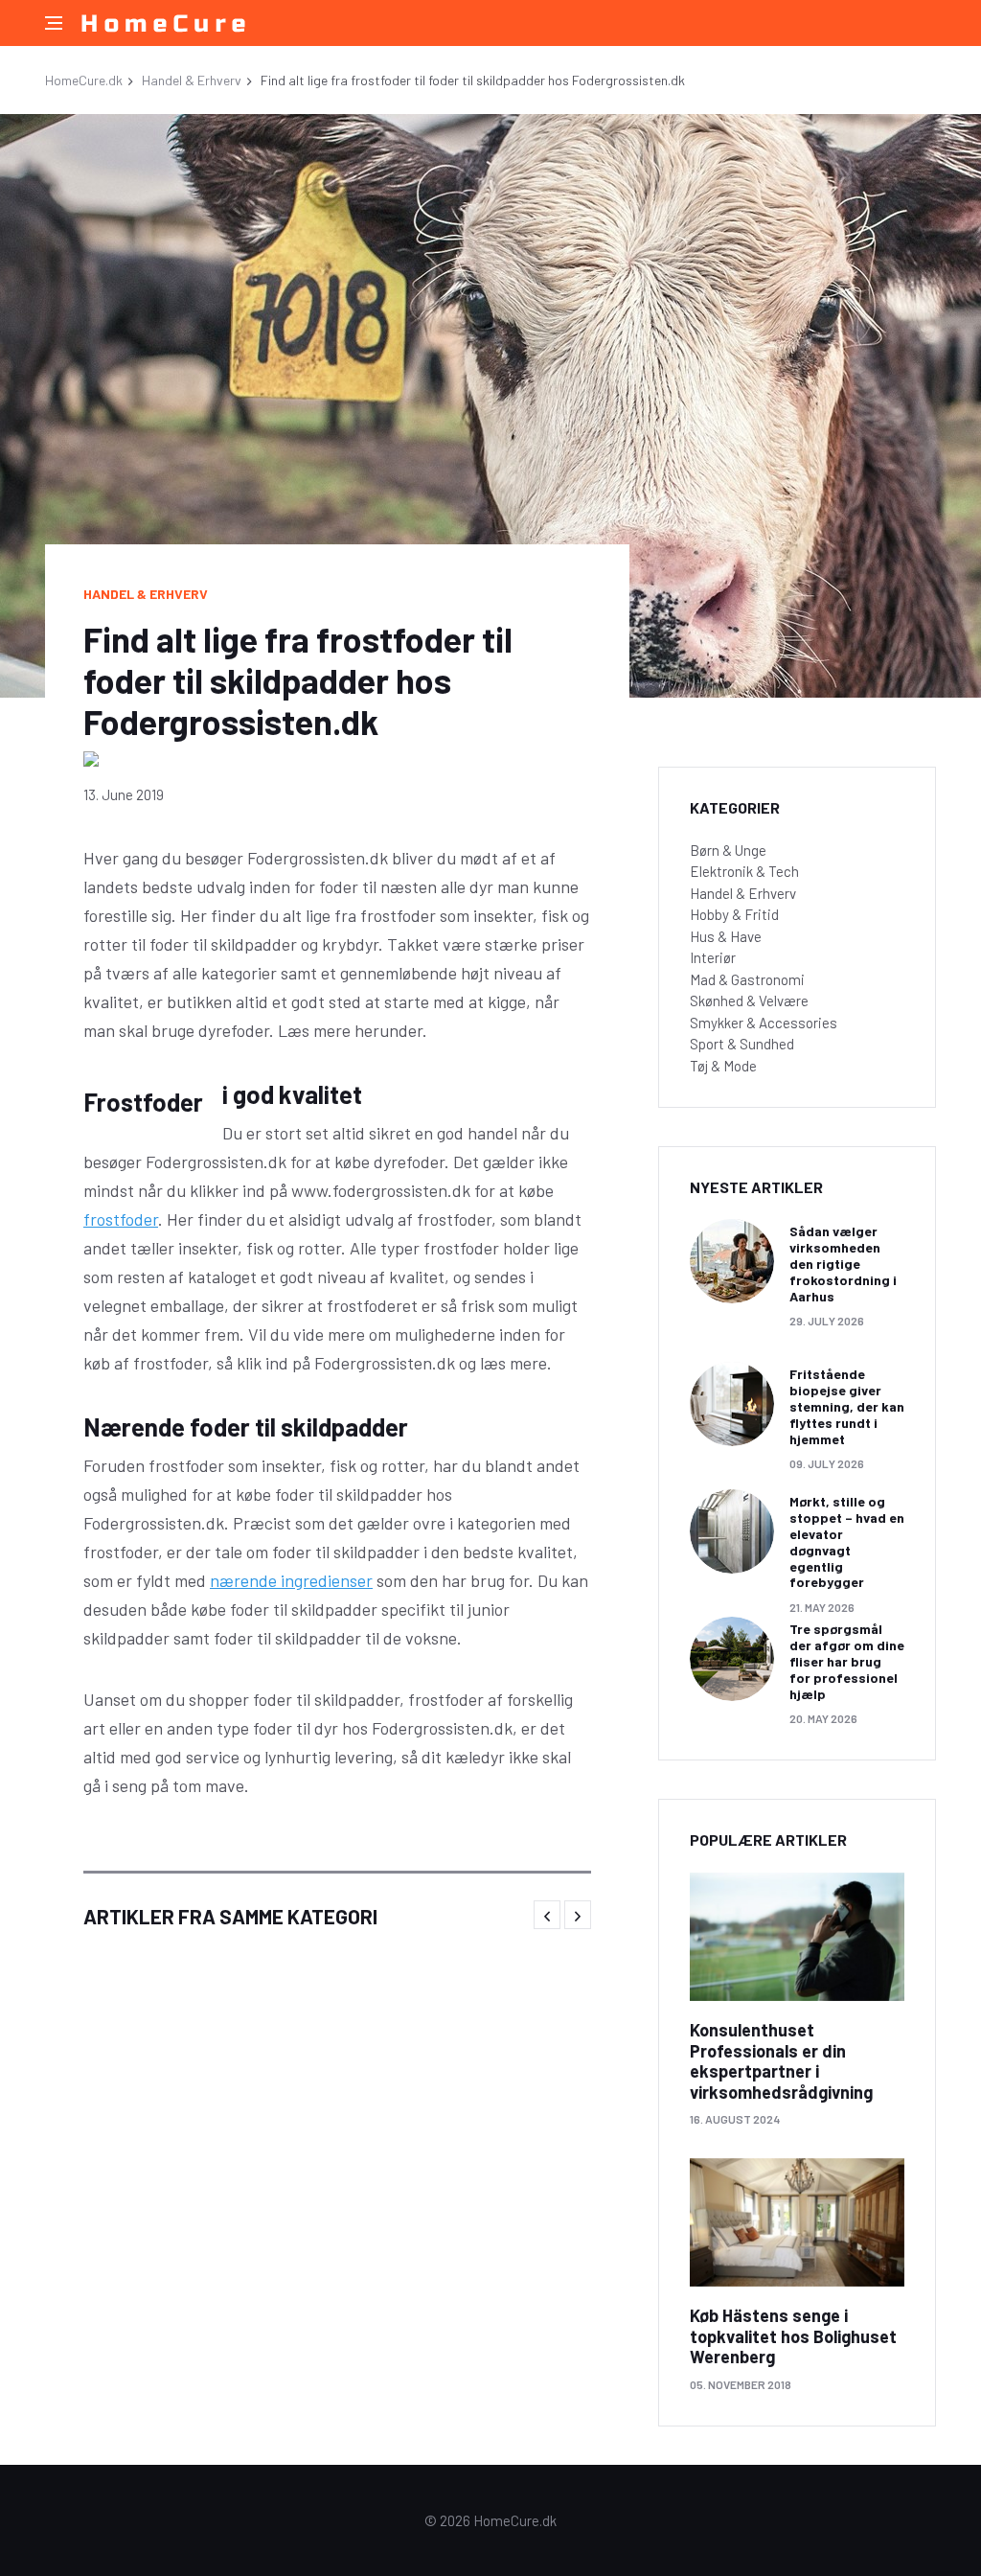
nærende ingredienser (291, 1580)
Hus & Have (726, 936)
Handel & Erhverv (192, 80)
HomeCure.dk (84, 80)
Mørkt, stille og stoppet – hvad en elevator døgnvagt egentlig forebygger (847, 1541)
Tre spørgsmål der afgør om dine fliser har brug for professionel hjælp (847, 1661)
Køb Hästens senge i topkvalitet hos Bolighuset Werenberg (793, 2336)
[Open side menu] (54, 23)
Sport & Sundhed (742, 1044)
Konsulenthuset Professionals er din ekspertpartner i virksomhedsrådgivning (781, 2061)
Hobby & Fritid (734, 914)
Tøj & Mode (723, 1066)
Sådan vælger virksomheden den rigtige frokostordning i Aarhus (843, 1263)
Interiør (713, 957)
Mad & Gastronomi (747, 979)
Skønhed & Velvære (749, 1000)
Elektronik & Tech (744, 871)
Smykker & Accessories (764, 1023)
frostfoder (121, 1219)
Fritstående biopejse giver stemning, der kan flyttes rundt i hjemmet (847, 1406)
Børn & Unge (728, 850)
